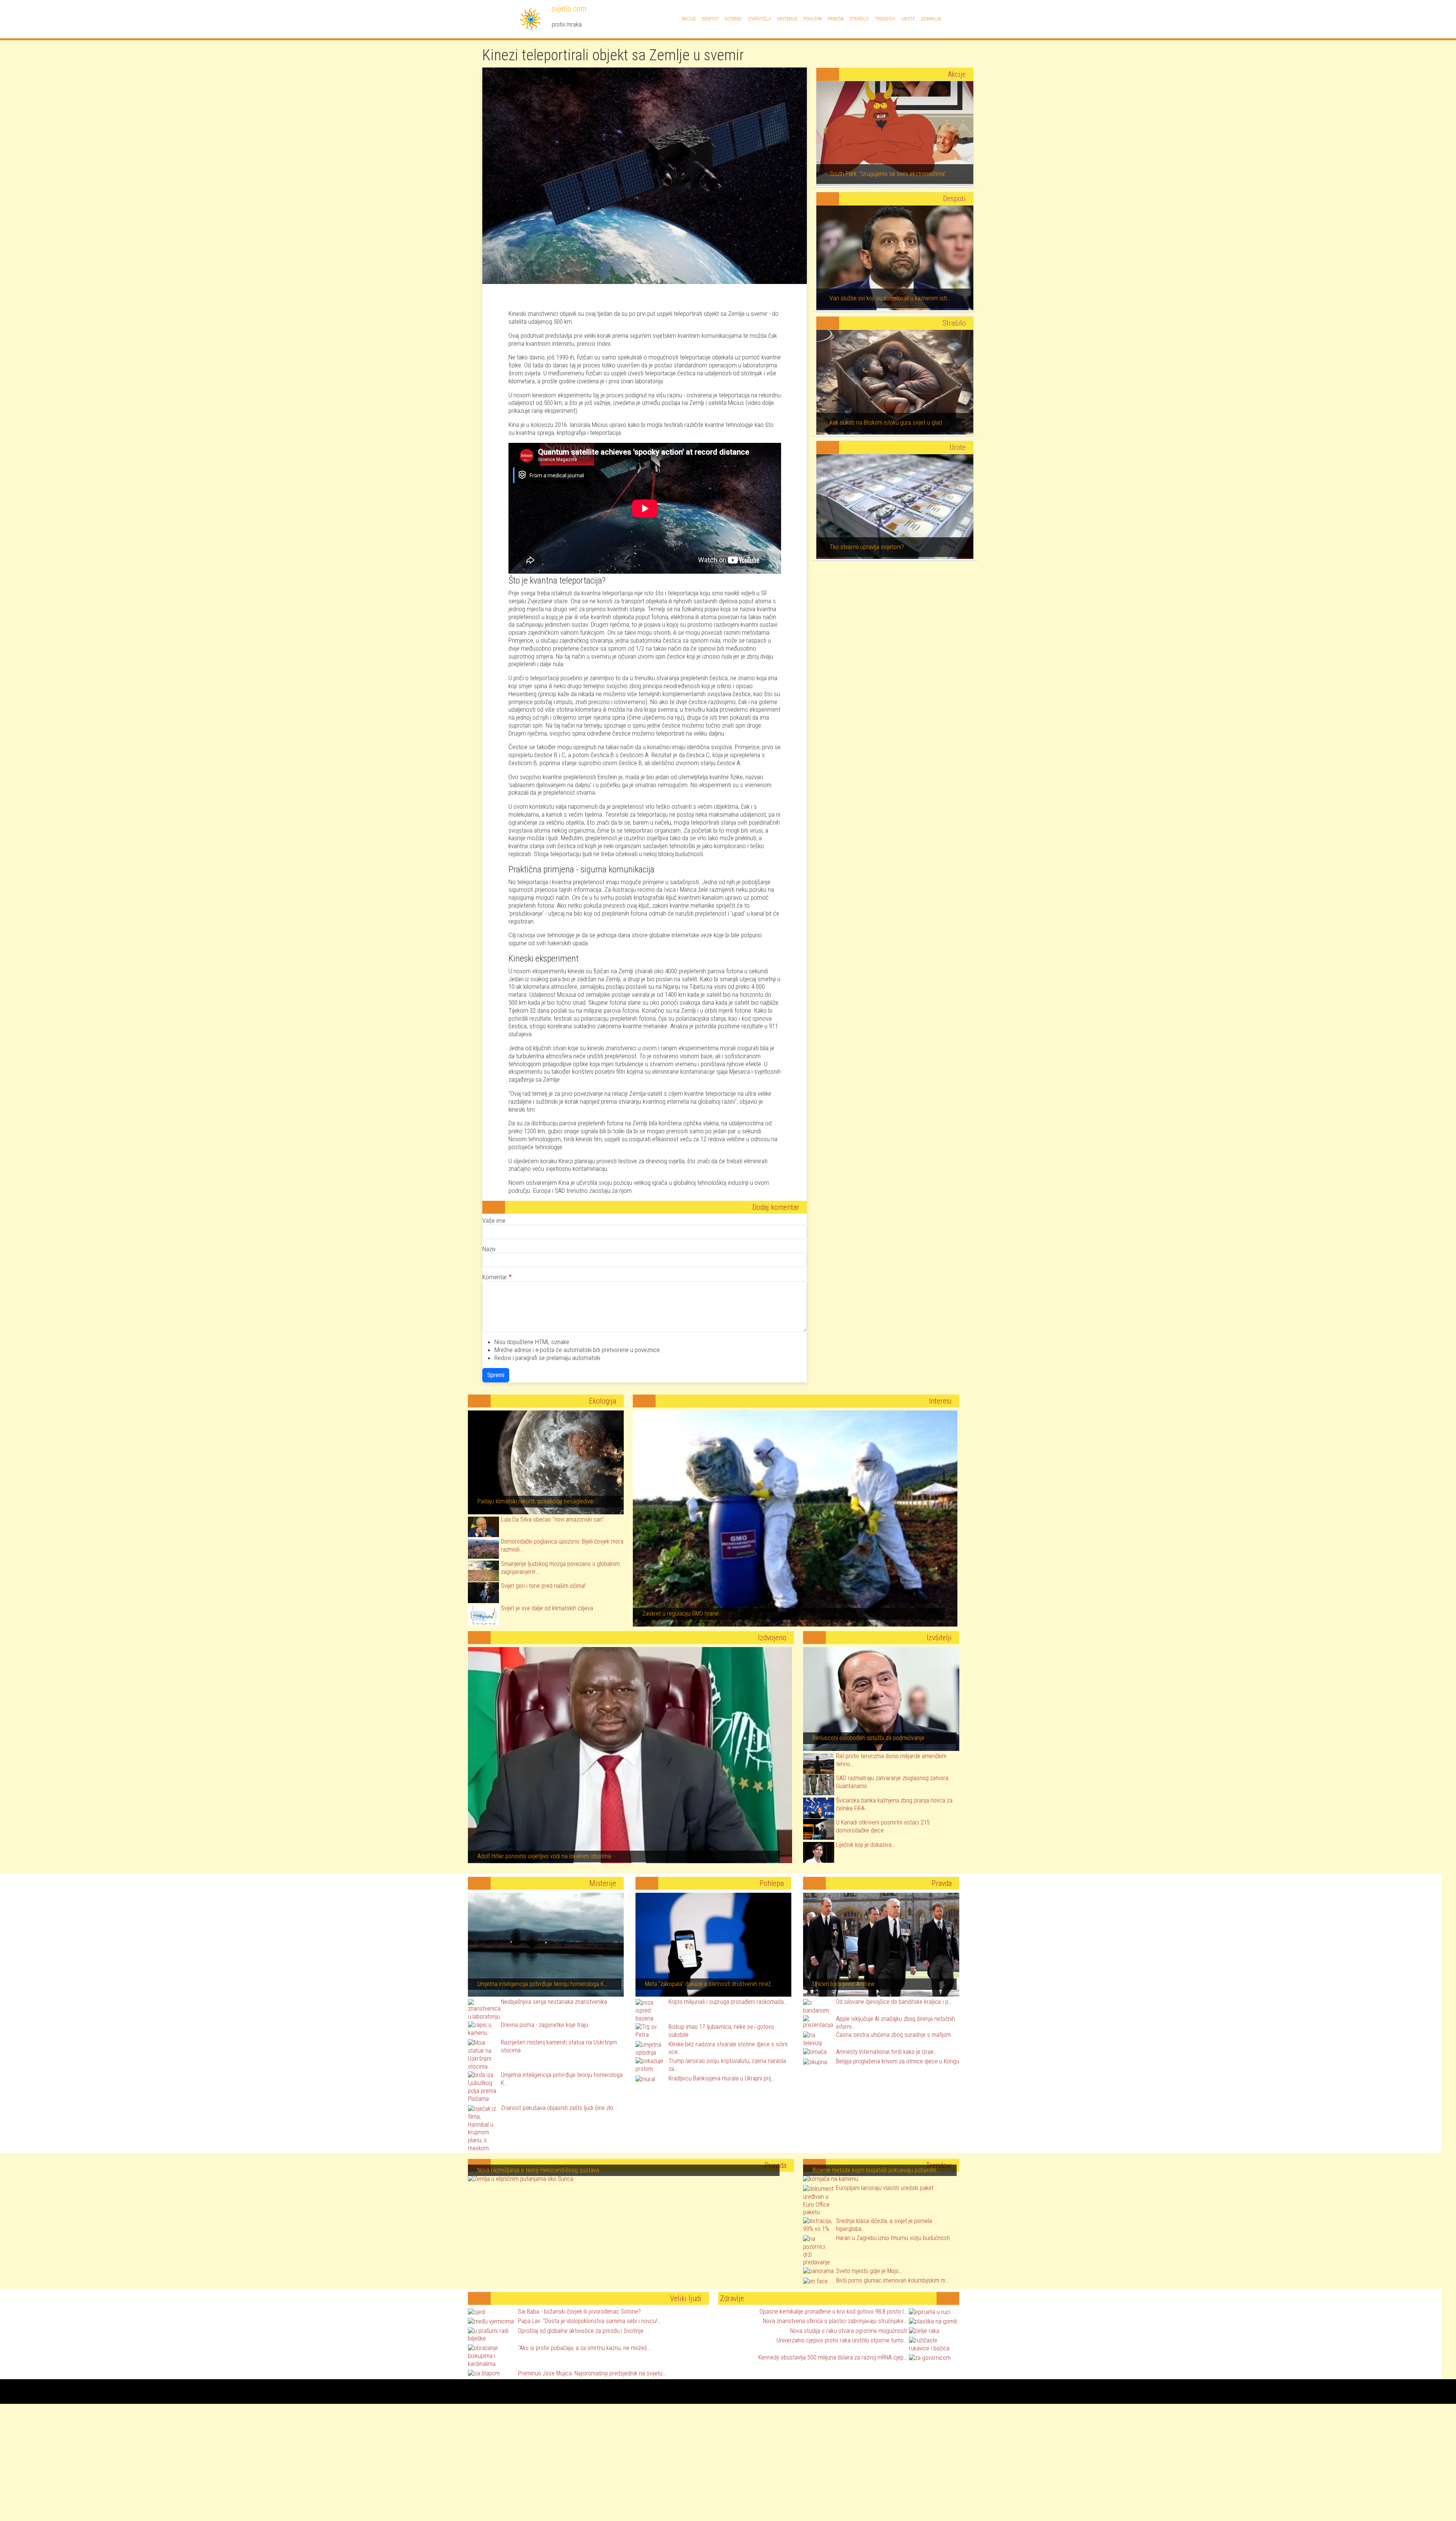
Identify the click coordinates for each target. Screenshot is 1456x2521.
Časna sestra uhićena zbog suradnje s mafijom (894, 2035)
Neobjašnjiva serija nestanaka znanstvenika (554, 2002)
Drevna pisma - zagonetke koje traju (544, 2025)
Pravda (836, 19)
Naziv (489, 1249)
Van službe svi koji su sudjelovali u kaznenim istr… (890, 298)
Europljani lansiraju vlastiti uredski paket (885, 2188)
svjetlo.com (568, 9)
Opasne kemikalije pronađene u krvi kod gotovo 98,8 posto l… (833, 2312)
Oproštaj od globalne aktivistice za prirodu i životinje (581, 2331)
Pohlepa (813, 19)
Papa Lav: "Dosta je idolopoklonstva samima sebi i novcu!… (589, 2321)
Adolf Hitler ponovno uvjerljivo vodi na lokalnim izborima (544, 1856)
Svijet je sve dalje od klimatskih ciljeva (547, 1608)
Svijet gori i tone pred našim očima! (543, 1586)
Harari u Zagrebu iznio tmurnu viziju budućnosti (893, 2238)
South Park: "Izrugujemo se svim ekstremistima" (888, 174)
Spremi (496, 1375)
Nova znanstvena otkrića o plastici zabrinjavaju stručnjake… (835, 2321)
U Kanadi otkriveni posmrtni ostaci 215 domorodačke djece (883, 1826)
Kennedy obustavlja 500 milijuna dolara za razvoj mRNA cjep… (833, 2357)
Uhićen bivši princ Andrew (843, 1984)
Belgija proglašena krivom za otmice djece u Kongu (897, 2061)
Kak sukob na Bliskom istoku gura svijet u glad (886, 423)
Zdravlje (931, 19)
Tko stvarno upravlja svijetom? (867, 547)
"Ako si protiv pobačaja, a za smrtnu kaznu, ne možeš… (584, 2348)
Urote (908, 19)
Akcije (689, 19)
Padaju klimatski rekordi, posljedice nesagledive (535, 1501)
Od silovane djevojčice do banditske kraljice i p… (894, 2002)
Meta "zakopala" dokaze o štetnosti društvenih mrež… (710, 1984)
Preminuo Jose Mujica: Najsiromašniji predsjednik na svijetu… (592, 2373)
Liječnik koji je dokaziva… (865, 1845)
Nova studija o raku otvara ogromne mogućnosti (849, 2331)
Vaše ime (494, 1220)
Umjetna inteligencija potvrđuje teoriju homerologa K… (542, 1984)
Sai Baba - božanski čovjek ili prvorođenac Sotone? (579, 2312)
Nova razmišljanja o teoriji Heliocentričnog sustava (538, 2170)
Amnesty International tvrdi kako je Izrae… (886, 2052)
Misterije (787, 19)
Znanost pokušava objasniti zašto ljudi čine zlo (557, 2108)
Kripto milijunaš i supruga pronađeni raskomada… (728, 2002)
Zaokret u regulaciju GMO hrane (680, 1613)
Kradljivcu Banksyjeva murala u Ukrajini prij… (721, 2078)
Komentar (495, 1277)
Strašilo (859, 19)
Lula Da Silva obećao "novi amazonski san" (552, 1519)
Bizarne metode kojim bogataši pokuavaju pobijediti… (876, 2170)
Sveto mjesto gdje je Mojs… (869, 2271)
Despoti (710, 19)
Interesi (733, 19)
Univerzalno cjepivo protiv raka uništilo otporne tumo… (842, 2340)
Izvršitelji (759, 19)
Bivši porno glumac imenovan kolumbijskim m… (892, 2280)
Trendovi (885, 19)
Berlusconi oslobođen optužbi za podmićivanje (868, 1738)
